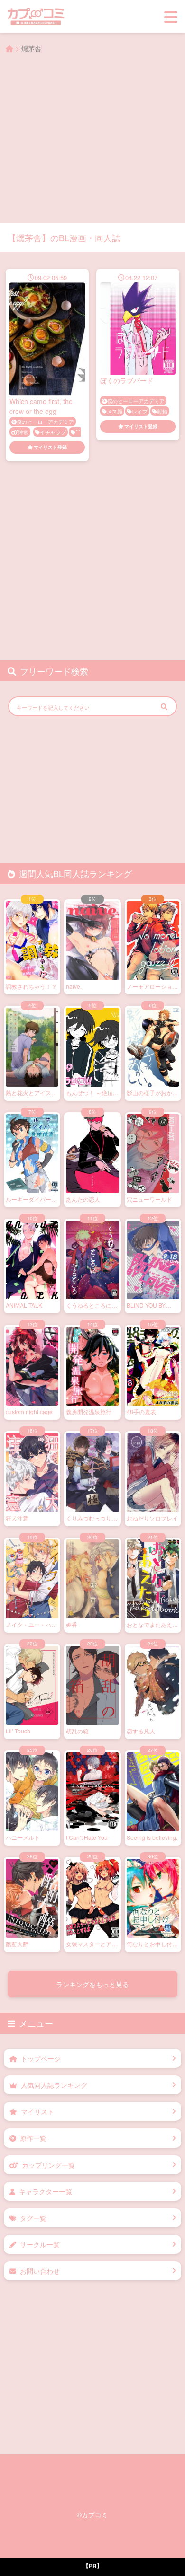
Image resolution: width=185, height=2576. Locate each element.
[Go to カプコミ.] (9, 48)
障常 (23, 432)
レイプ (140, 411)
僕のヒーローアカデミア (45, 422)
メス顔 (115, 411)
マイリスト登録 (50, 447)
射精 (162, 411)
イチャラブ (53, 432)
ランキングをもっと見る (92, 1984)
